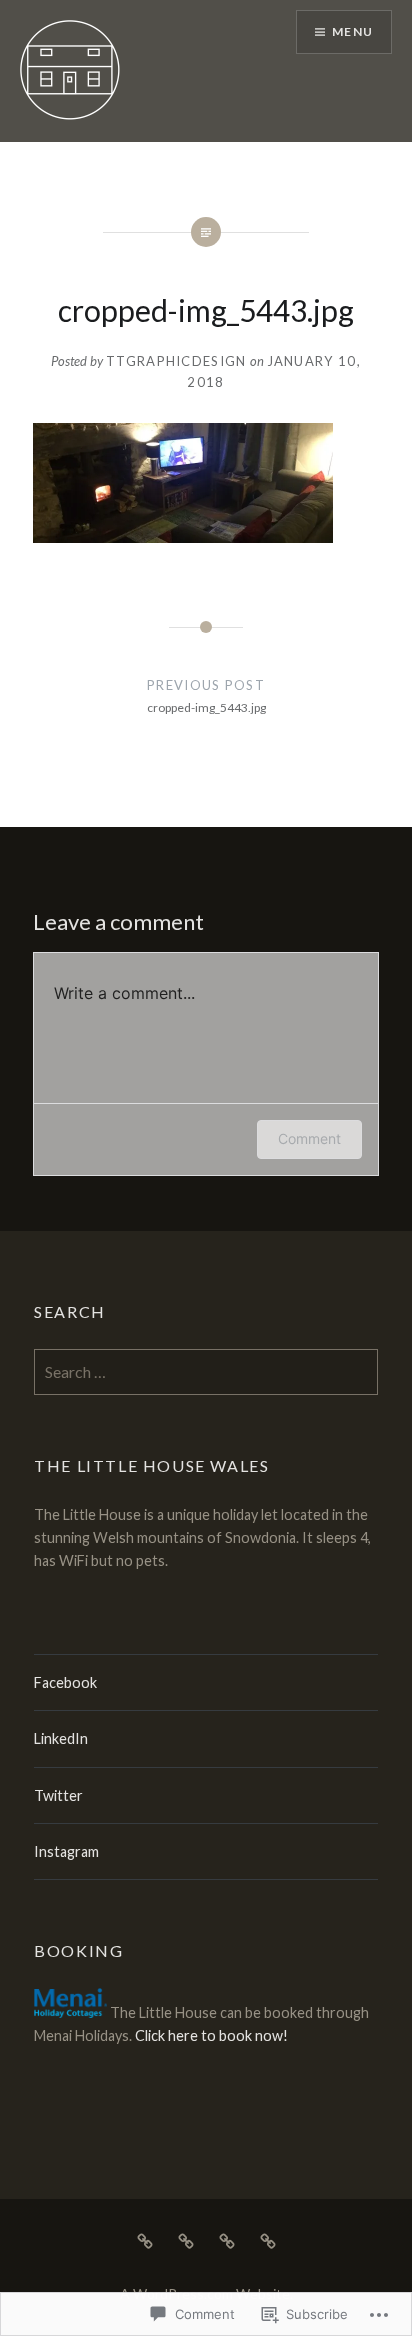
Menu (352, 31)
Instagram (66, 1851)
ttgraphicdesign (176, 361)
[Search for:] (206, 1372)
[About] (186, 2239)
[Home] (145, 2239)
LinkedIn (61, 1738)
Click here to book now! (211, 2035)
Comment (309, 1138)
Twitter (58, 1795)
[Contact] (227, 2239)
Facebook (65, 1682)
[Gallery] (268, 2239)
